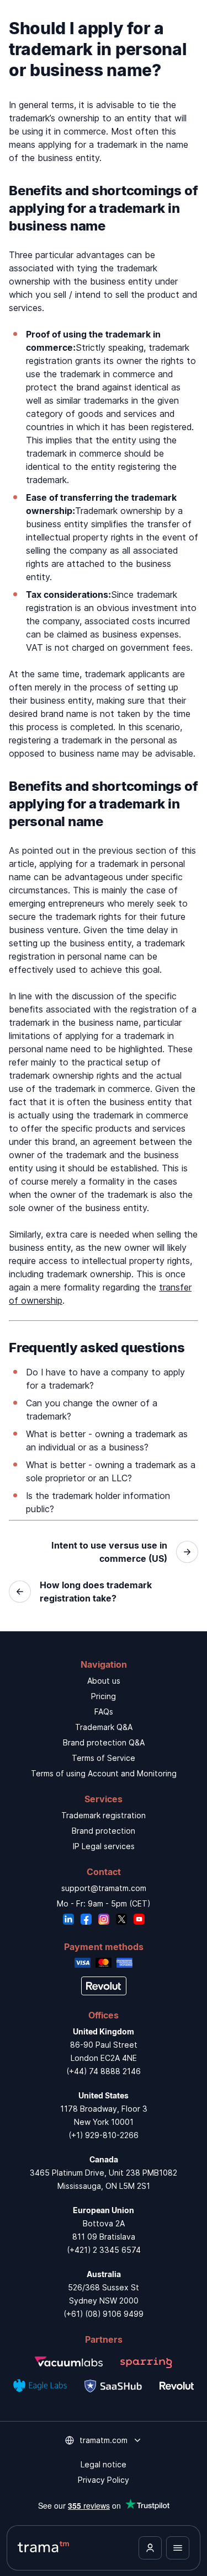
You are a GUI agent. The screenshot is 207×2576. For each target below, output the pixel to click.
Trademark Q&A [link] (104, 1727)
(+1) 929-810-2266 (104, 2135)
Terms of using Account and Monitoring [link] (104, 1773)
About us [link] (104, 1681)
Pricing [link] (104, 1696)
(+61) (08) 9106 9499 (104, 2314)
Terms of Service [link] (104, 1758)
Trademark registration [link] (104, 1815)
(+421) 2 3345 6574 (104, 2250)
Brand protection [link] (104, 1831)
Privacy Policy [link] (104, 2480)
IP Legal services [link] (104, 1846)
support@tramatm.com (104, 1888)
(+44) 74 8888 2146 (104, 2071)
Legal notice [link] (104, 2464)
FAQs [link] (104, 1712)
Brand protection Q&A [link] (104, 1742)
